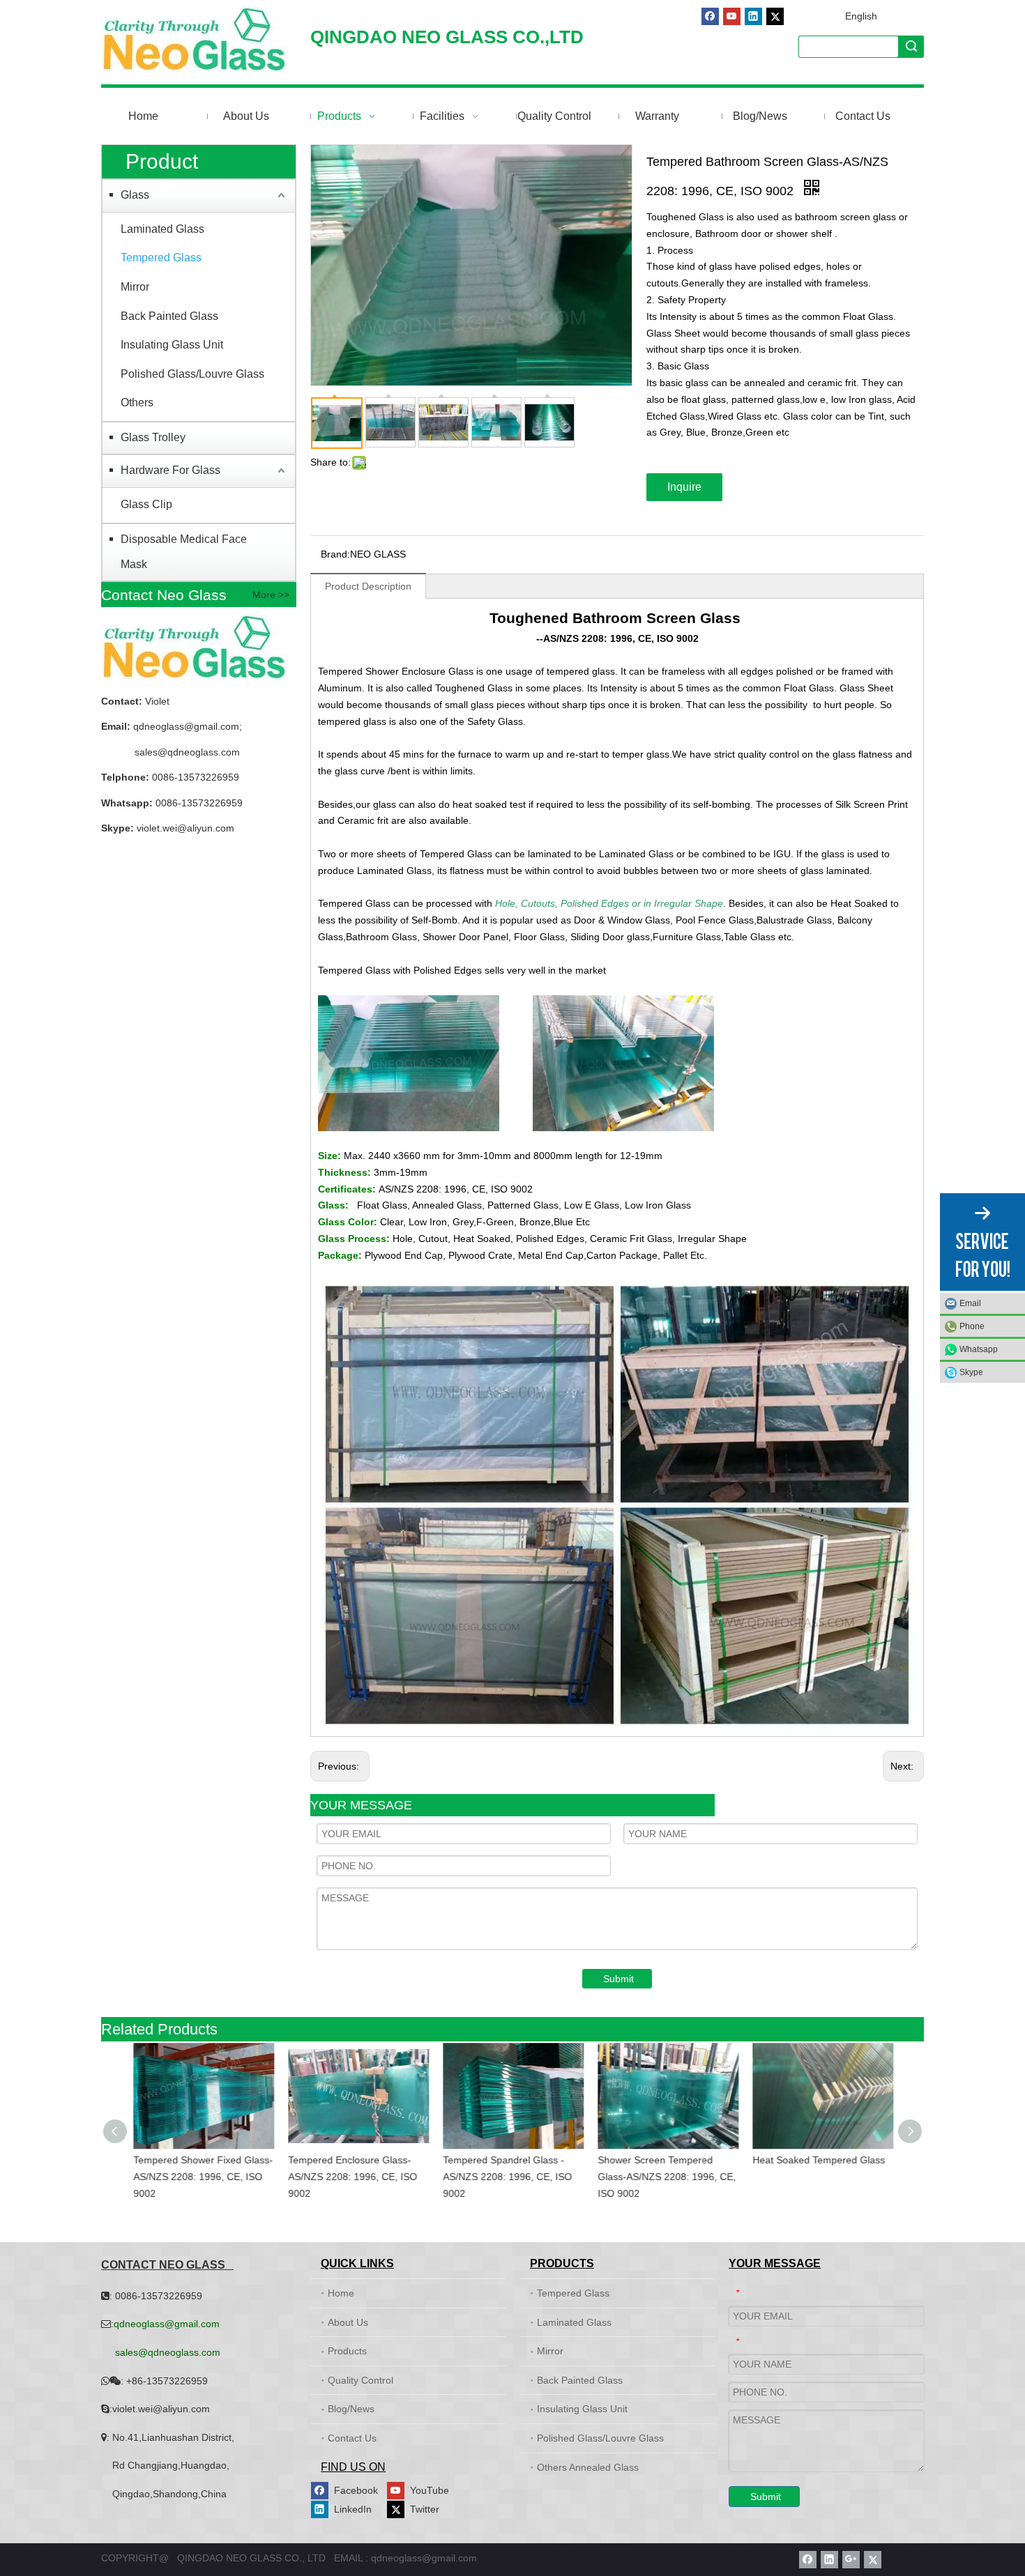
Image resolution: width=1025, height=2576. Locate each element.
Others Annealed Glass (588, 2467)
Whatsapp (979, 1349)
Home (341, 2293)
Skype (971, 1372)
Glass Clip (146, 504)
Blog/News (351, 2409)
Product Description (368, 586)
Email (970, 1303)
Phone (972, 1326)
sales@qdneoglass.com (187, 752)
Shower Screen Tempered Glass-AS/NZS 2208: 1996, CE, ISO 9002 (666, 2177)
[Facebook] (710, 16)
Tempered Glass (161, 258)
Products (347, 2351)
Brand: (335, 554)
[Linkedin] (753, 16)
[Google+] (851, 2560)
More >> (271, 595)
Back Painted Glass (169, 316)
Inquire (684, 487)
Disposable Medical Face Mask (184, 552)
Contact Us (352, 2438)
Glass (135, 195)
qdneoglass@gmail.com (185, 726)
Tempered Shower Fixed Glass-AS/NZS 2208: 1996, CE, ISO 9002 (202, 2177)
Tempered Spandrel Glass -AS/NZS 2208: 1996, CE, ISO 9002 (507, 2177)
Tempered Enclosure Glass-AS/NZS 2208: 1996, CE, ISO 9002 (352, 2177)
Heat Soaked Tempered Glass (818, 2160)
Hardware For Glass (170, 470)
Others (137, 402)
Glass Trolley (153, 437)
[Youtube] (732, 16)
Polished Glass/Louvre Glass (192, 374)
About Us (348, 2322)
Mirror (135, 287)
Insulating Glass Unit (172, 345)
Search (911, 46)
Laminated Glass (162, 229)
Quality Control (360, 2380)
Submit (618, 1979)
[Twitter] (775, 16)
